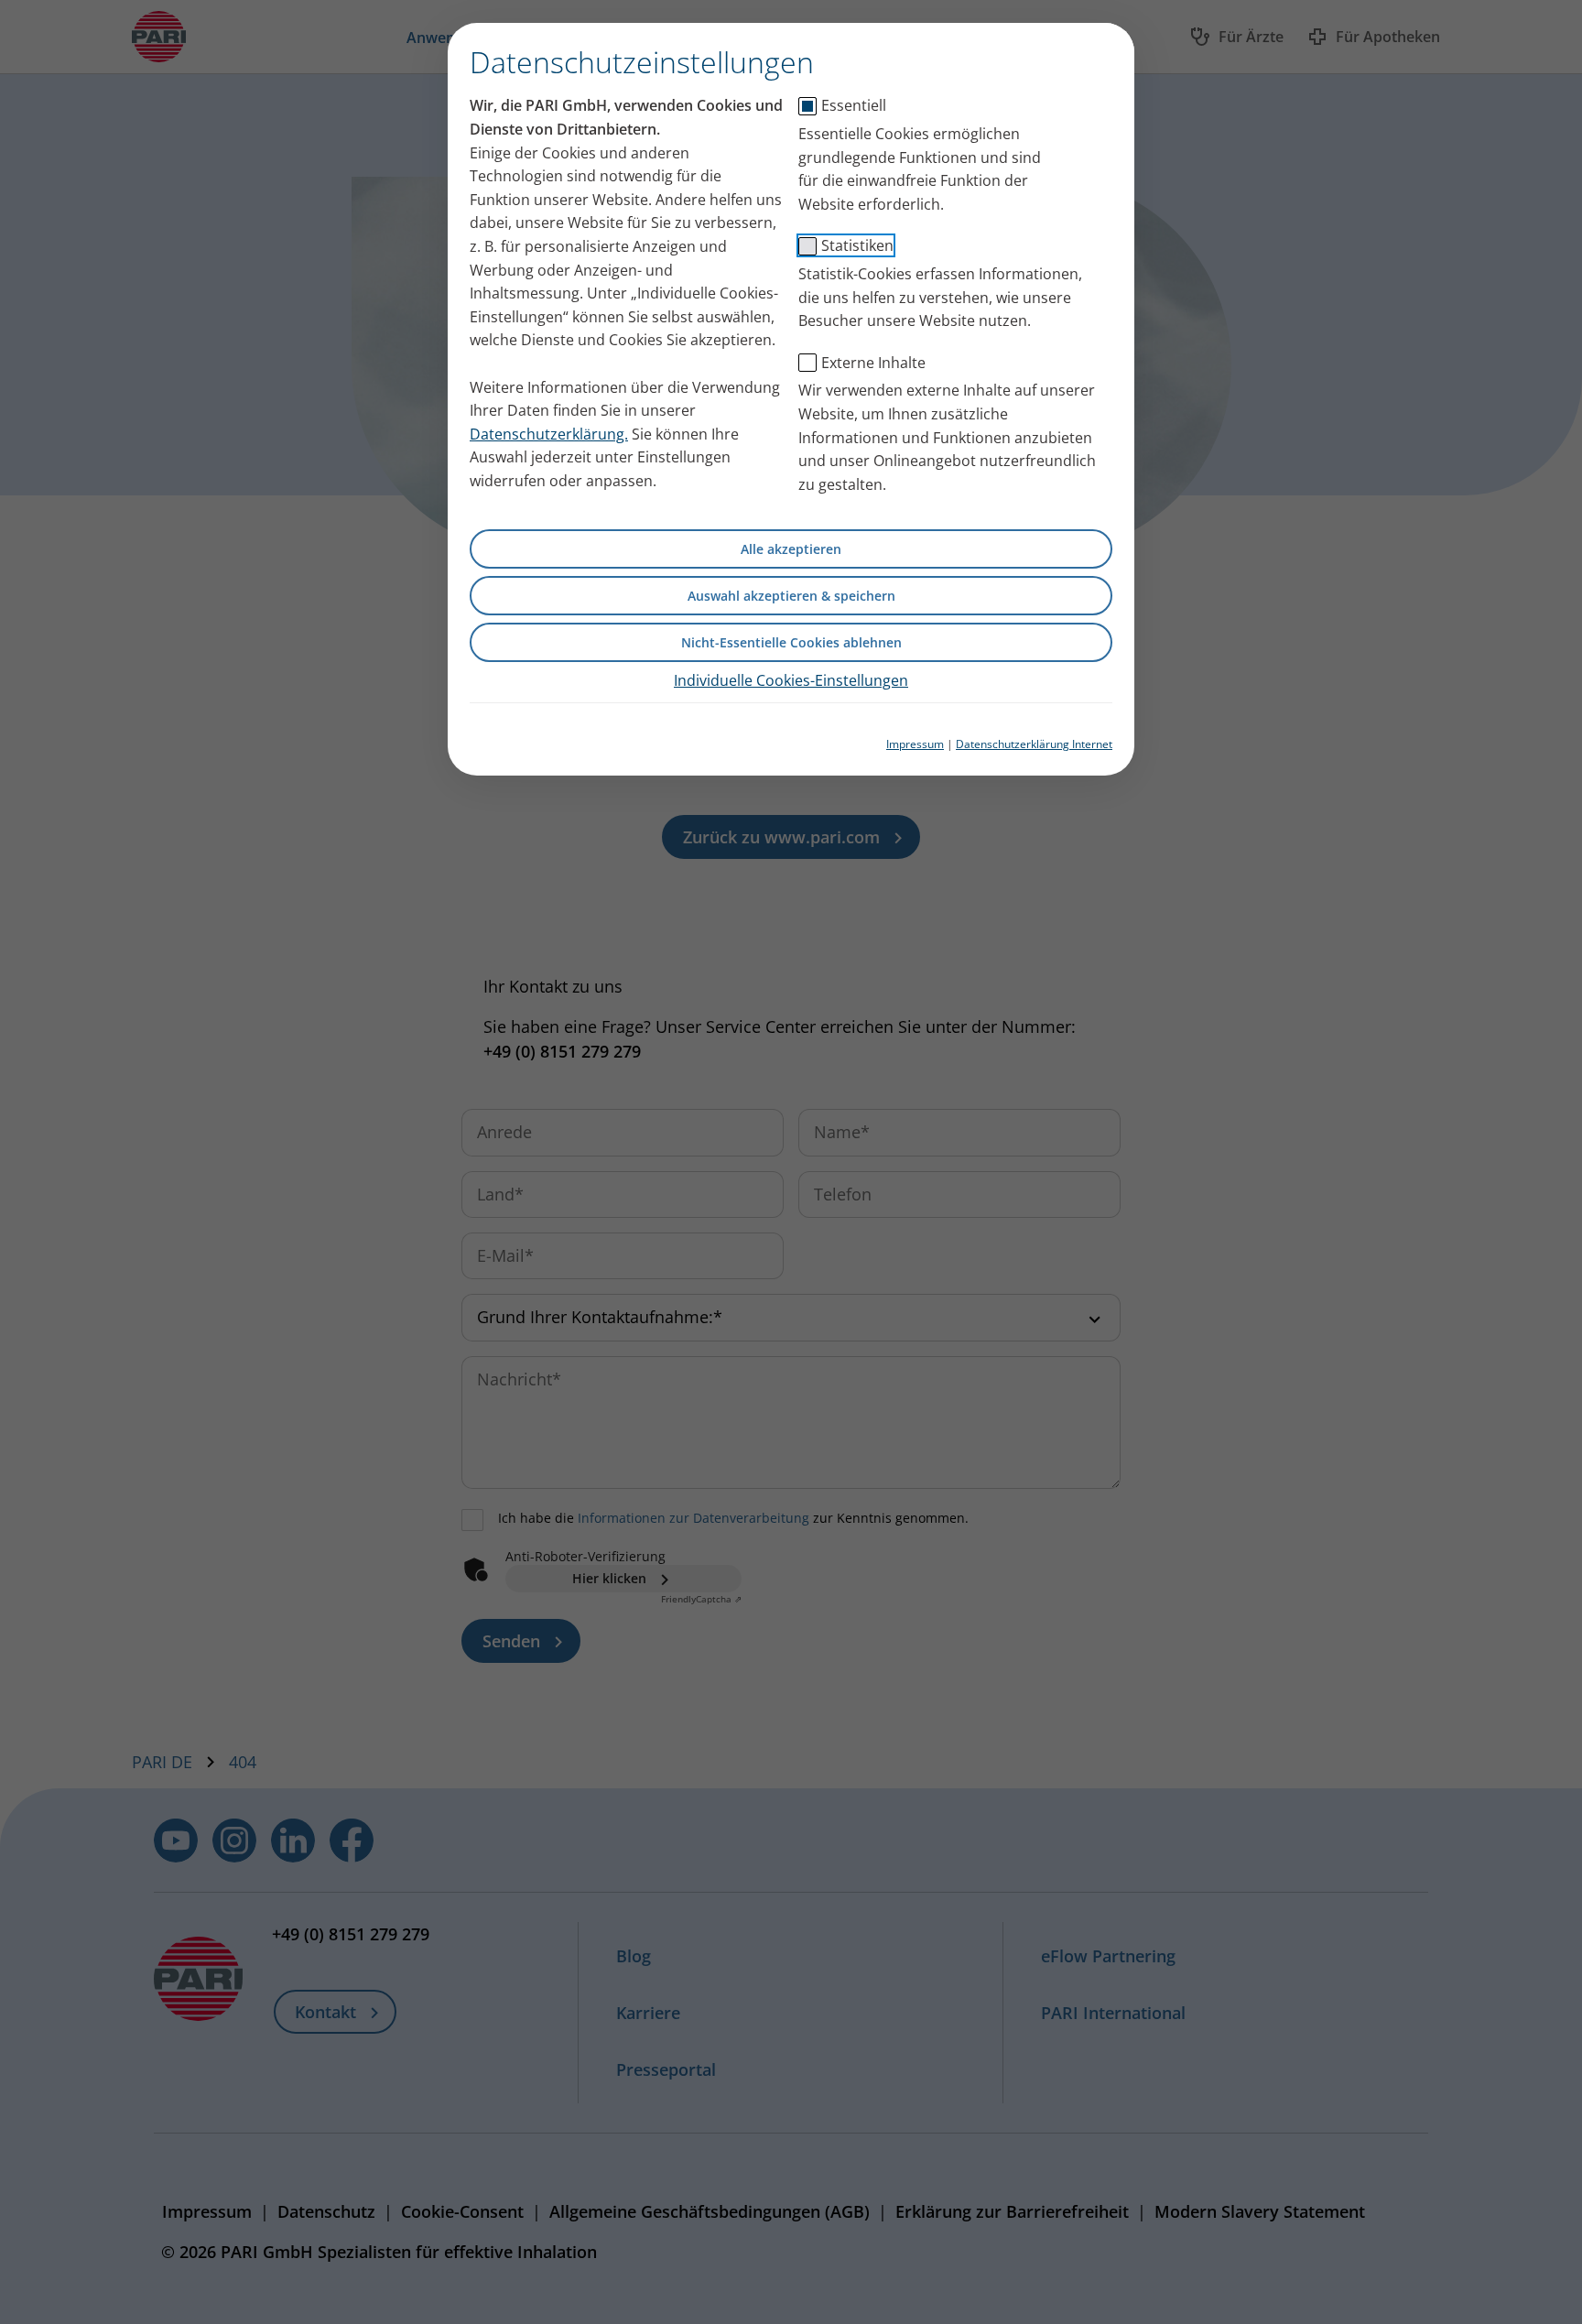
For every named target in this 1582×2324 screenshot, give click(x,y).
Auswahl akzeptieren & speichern (791, 596)
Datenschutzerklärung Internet (1034, 744)
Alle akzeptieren (791, 549)
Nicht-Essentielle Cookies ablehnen (791, 642)
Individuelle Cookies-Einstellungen (791, 680)
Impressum (915, 744)
